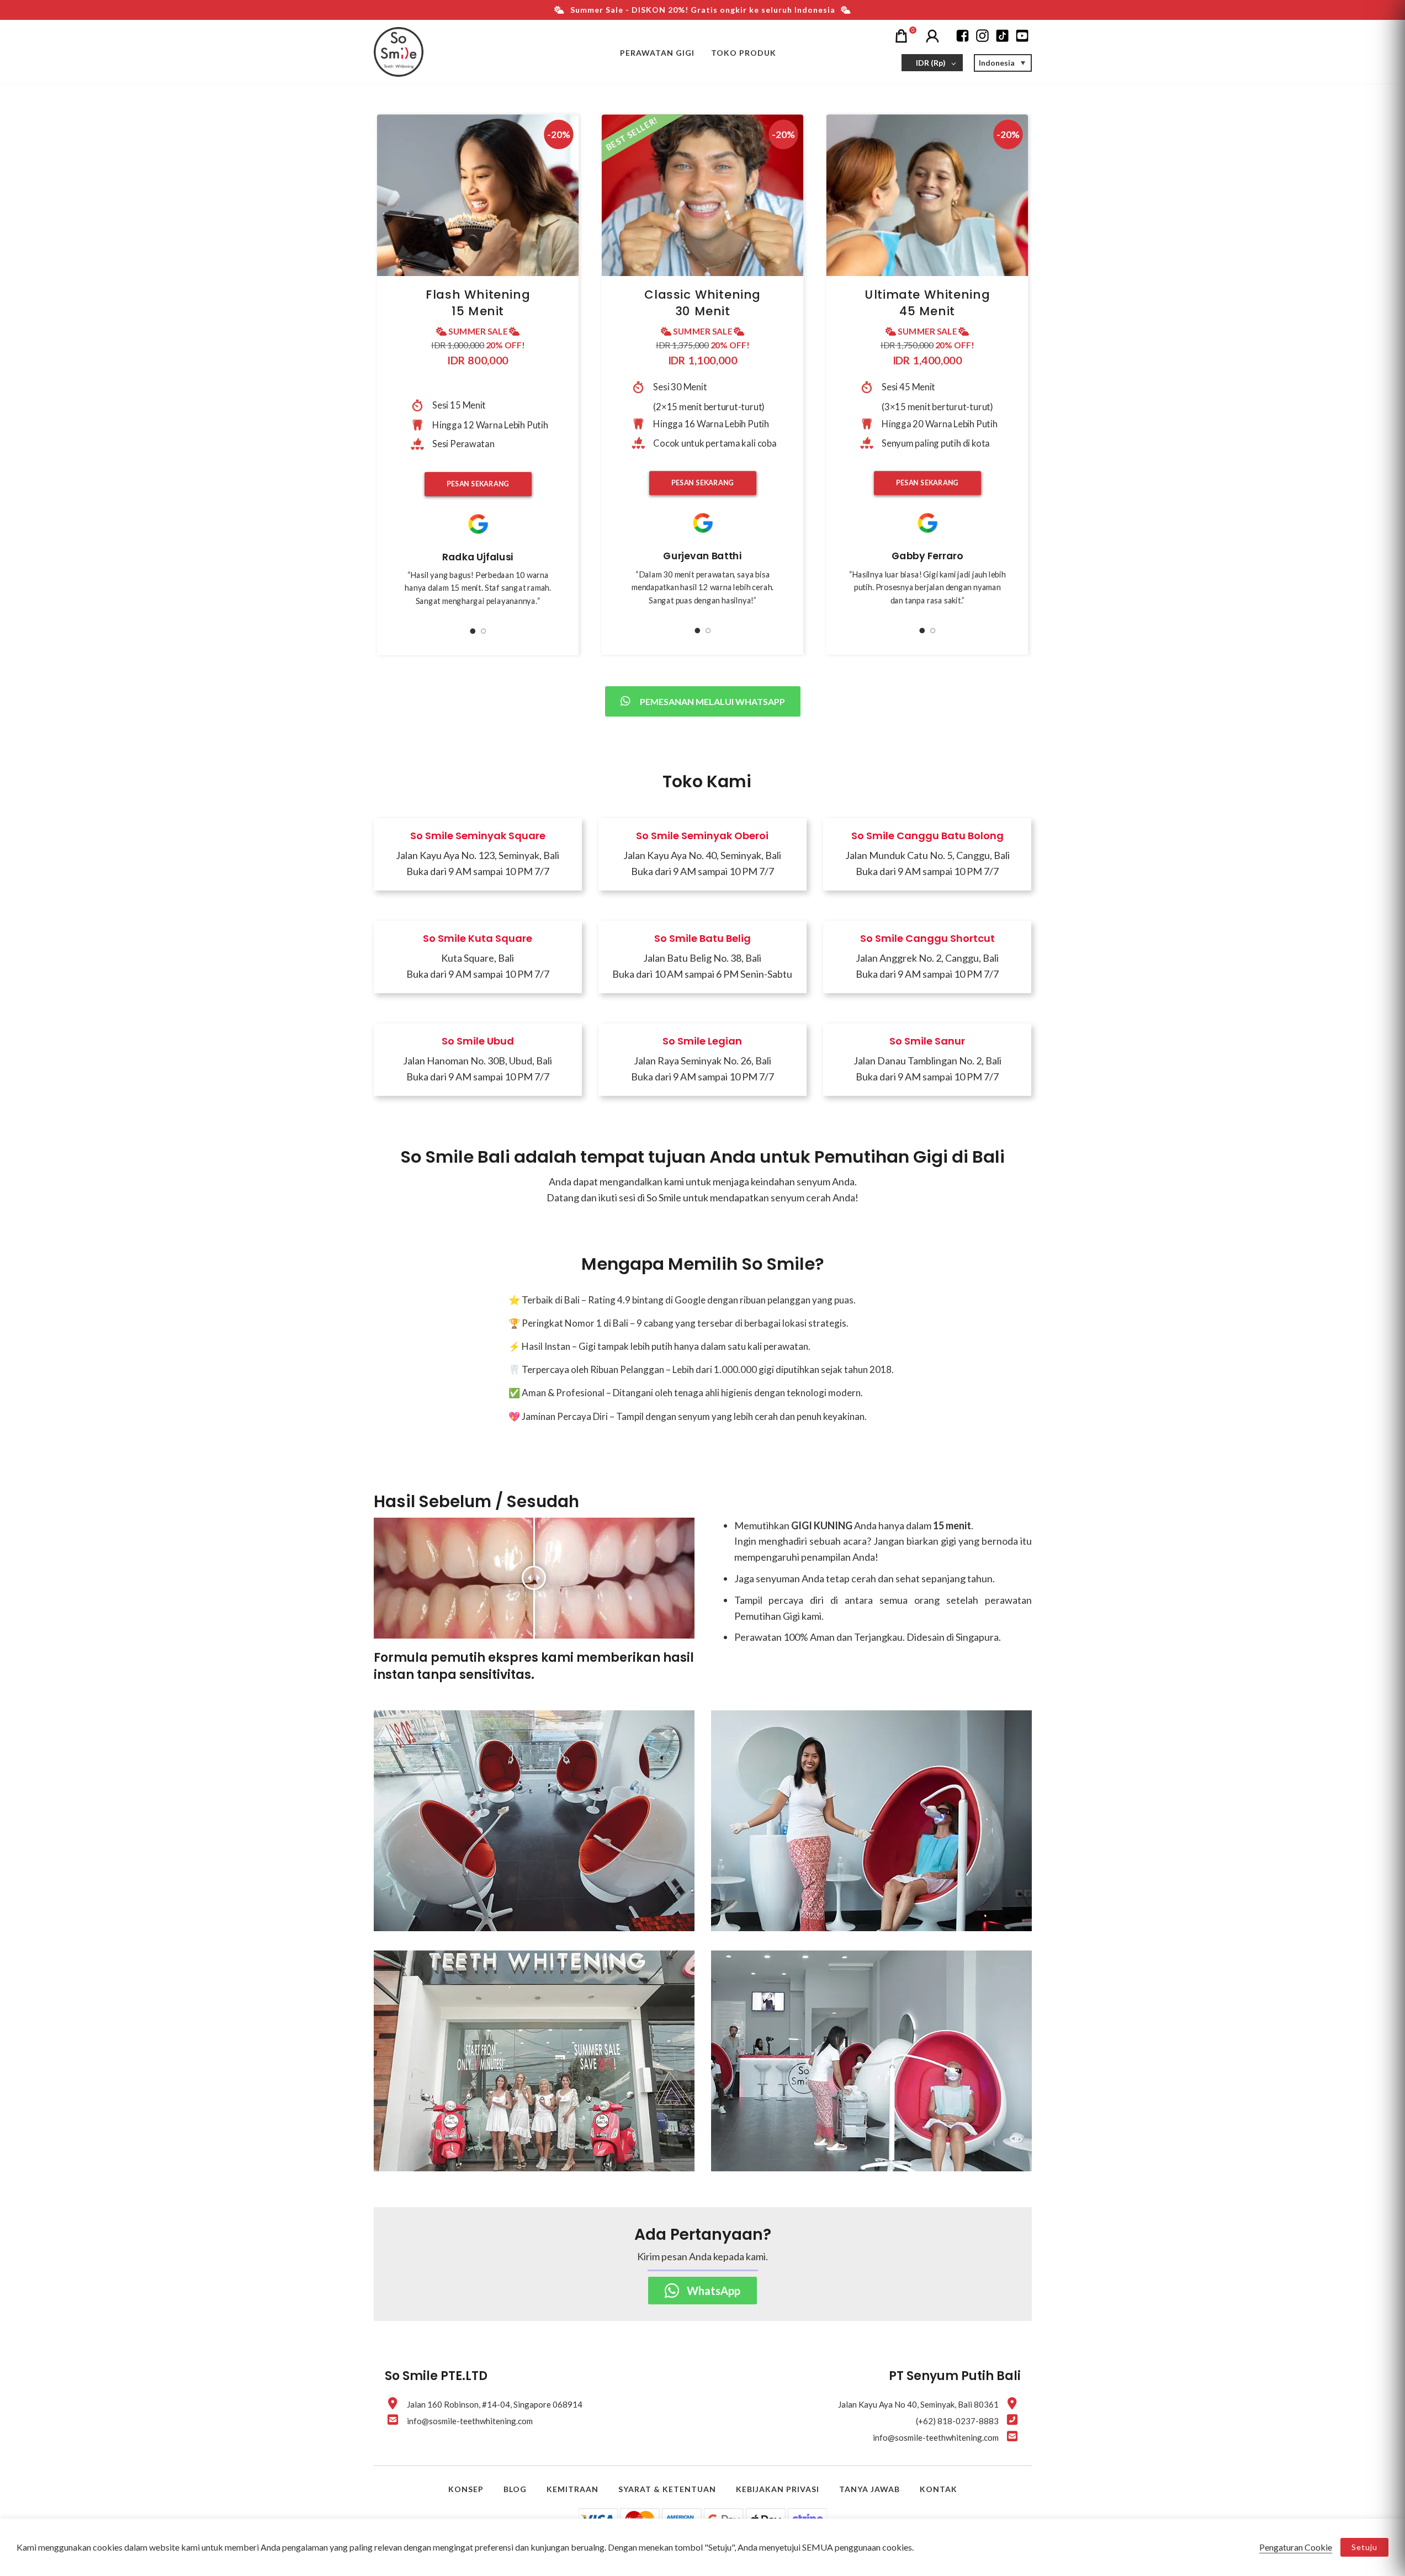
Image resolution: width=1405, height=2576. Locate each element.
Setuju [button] (1364, 2547)
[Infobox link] (478, 856)
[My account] (934, 35)
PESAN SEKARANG (478, 484)
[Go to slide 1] (473, 632)
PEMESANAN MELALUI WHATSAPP (712, 701)
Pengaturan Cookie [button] (1296, 2547)
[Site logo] (399, 52)
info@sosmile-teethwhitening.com (470, 2421)
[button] (1003, 63)
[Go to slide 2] (483, 632)
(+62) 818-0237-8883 (957, 2421)
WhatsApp (714, 2291)
